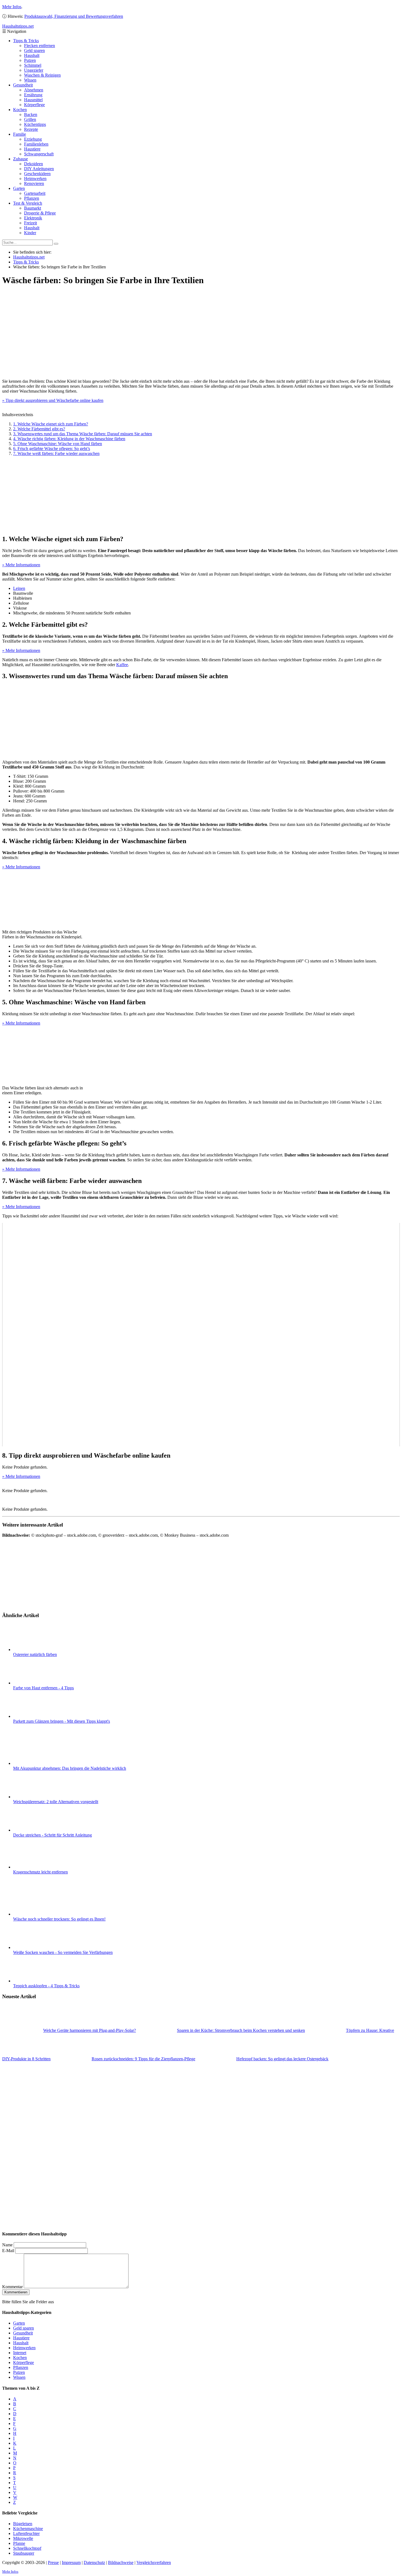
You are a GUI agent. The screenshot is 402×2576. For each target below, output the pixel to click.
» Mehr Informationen (21, 565)
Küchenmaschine (28, 2529)
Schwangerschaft (39, 154)
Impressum (71, 2562)
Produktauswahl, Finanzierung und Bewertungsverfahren (74, 16)
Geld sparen (34, 50)
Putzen (30, 60)
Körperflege (34, 105)
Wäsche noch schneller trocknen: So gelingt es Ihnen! (59, 1919)
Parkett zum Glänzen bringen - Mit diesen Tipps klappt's (62, 1721)
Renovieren (34, 183)
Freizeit (30, 223)
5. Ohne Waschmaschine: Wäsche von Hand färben (58, 444)
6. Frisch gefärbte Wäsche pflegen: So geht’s (52, 449)
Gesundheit (23, 85)
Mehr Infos (12, 7)
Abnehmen (34, 90)
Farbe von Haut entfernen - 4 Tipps (43, 1688)
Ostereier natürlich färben (35, 1654)
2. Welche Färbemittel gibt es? (39, 429)
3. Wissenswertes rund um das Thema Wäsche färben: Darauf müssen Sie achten (83, 434)
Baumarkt (33, 208)
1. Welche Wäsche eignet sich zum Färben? (51, 424)
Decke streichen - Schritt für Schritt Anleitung (53, 1835)
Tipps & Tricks (26, 41)
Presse (53, 2562)
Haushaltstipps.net (29, 257)
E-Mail (8, 2251)
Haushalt (32, 55)
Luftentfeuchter (26, 2533)
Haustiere (32, 149)
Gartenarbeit (35, 193)
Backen (31, 114)
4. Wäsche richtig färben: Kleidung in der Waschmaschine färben (69, 439)
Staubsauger (24, 2553)
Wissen (30, 80)
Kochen (20, 110)
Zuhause (21, 159)
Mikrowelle (23, 2538)
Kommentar (12, 2287)
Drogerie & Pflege (40, 213)
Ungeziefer (34, 70)
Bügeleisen (23, 2524)
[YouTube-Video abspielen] (201, 1335)
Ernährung (33, 95)
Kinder (30, 233)
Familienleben (36, 144)
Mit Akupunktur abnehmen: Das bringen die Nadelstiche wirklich (70, 1768)
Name (7, 2245)
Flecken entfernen (40, 46)
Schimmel (33, 65)
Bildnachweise (121, 2562)
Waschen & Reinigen (42, 75)
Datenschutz (94, 2562)
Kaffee (122, 665)
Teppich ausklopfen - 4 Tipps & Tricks (46, 1986)
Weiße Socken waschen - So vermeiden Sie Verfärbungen (63, 1952)
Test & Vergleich (28, 203)
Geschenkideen (37, 174)
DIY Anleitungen (39, 169)
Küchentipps (35, 124)
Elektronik (33, 218)
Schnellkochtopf (27, 2548)
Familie (20, 134)
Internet (20, 2353)
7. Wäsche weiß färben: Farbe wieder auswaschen (56, 453)
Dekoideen (33, 164)
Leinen (19, 588)
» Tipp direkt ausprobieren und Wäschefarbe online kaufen (53, 400)
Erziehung (33, 139)
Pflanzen (32, 198)
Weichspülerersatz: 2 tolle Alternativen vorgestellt (56, 1802)
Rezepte (31, 129)
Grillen (30, 119)
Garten (19, 188)
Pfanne (19, 2543)
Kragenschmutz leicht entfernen (40, 1872)
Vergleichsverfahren (154, 2562)
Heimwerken (35, 179)
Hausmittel (33, 100)
